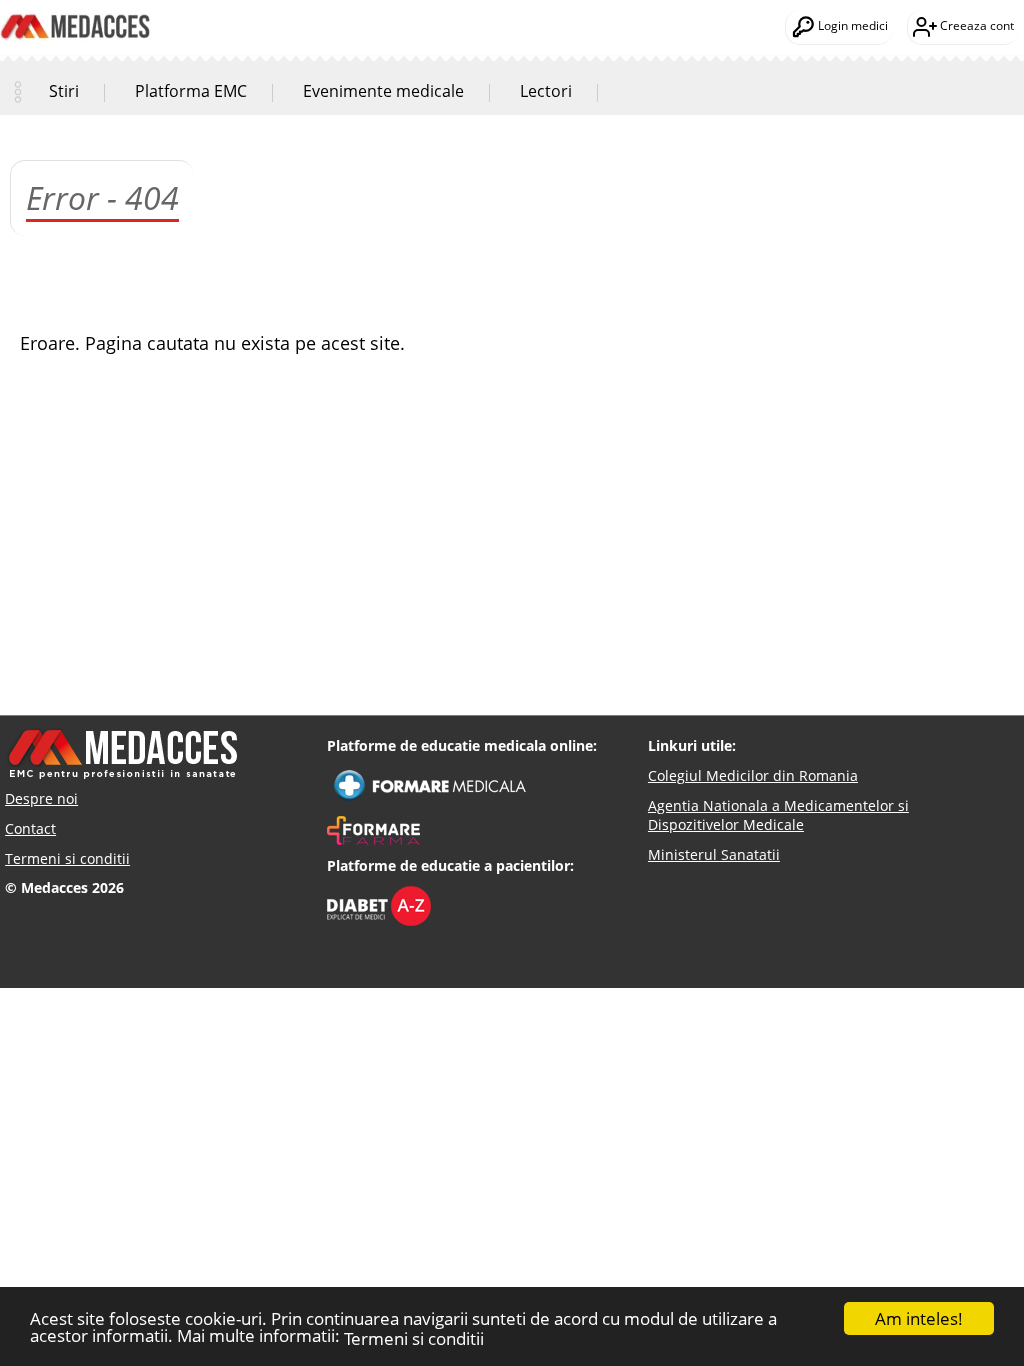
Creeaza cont (975, 25)
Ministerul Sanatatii (714, 854)
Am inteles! (919, 1318)
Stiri (64, 91)
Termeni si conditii (414, 1338)
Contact (30, 828)
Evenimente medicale (383, 91)
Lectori (546, 91)
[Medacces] (75, 11)
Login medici (851, 25)
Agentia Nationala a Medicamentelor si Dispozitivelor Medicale (778, 815)
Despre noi (41, 798)
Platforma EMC (191, 91)
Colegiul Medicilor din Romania (753, 775)
